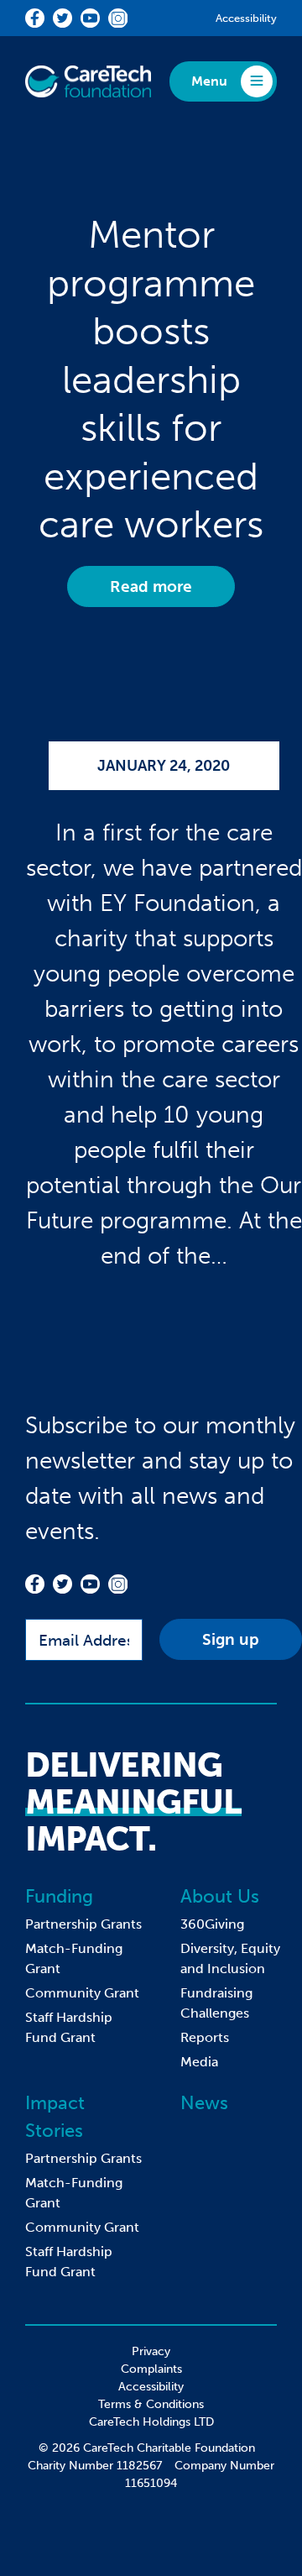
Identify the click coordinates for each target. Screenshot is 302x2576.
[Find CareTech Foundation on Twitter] (62, 18)
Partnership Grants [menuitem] (83, 1924)
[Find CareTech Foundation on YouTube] (90, 18)
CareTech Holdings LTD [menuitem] (151, 2422)
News (204, 2103)
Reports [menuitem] (205, 2037)
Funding (59, 1896)
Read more (151, 586)
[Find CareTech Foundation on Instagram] (118, 18)
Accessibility (246, 18)
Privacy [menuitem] (151, 2351)
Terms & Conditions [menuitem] (151, 2404)
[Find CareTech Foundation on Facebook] (35, 18)
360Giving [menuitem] (212, 1924)
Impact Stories (55, 2117)
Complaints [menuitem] (151, 2369)
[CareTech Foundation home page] (88, 81)
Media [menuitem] (199, 2062)
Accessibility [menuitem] (151, 2387)
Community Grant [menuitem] (82, 1993)
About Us (220, 1896)
